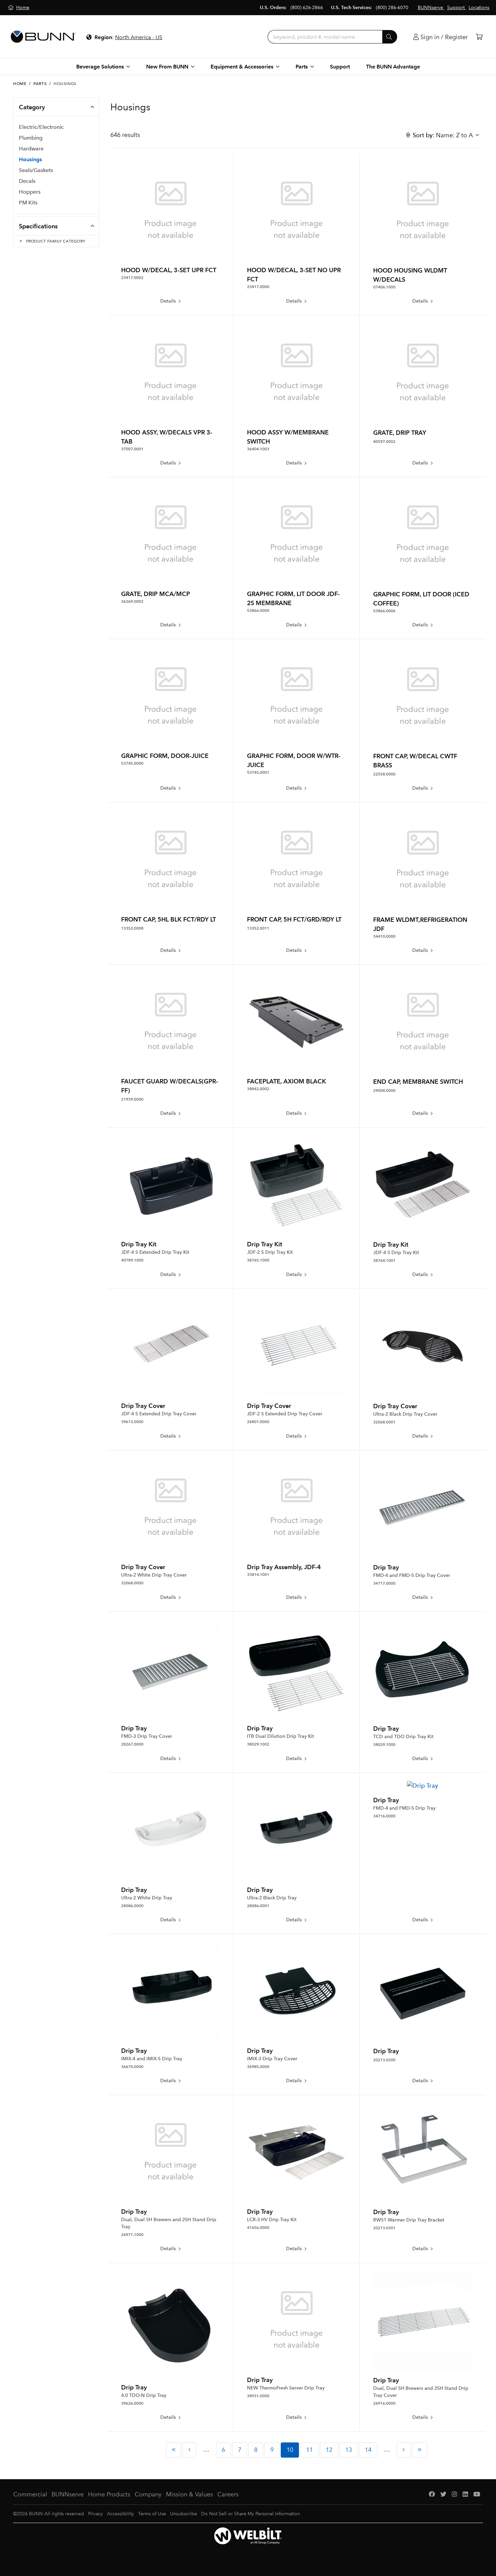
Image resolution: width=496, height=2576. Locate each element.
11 (309, 2450)
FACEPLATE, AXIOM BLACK (286, 1081)
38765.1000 (258, 1260)
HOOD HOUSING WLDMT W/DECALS (410, 275)
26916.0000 (384, 2403)
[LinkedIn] (465, 2495)
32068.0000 (132, 1583)
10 (290, 2450)
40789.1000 (132, 1260)
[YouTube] (477, 2495)
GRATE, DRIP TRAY (400, 433)
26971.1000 (132, 2235)
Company (148, 2494)
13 (349, 2450)
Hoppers (30, 192)
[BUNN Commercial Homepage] (43, 37)
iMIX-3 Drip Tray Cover (272, 2059)
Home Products (109, 2494)
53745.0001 (258, 772)
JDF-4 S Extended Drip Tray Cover (159, 1414)
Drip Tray (386, 1567)
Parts (40, 84)
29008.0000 (384, 1091)
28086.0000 (132, 1906)
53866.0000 (258, 611)
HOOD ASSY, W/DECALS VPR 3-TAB (167, 437)
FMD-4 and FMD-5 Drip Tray (404, 1808)
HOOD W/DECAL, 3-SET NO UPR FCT (294, 275)
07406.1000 (384, 287)
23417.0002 (132, 278)
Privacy (95, 2514)
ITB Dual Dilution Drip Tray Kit (281, 1736)
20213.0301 (384, 2228)
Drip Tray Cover (143, 1406)
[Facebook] (432, 2495)
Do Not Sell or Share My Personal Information (251, 2514)
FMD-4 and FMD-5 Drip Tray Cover (412, 1575)
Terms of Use (152, 2514)
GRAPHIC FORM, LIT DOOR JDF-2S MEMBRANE (293, 598)
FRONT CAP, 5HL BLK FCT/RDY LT (169, 919)
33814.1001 (258, 1575)
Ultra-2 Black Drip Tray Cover (405, 1414)
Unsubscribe (184, 2514)
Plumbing (31, 138)
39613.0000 (132, 1422)
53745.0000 (132, 763)
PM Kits (28, 203)
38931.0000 (258, 2396)
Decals (27, 181)
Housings (30, 159)
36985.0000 (258, 2067)
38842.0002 (258, 1089)
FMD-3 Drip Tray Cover (147, 1736)
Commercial (30, 2494)
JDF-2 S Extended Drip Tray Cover (285, 1414)
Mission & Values (189, 2494)
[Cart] (479, 37)
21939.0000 (132, 1099)
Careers (228, 2494)
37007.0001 (132, 449)
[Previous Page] (189, 2450)
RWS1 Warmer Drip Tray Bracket (409, 2220)
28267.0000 (132, 1744)
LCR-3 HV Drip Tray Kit (272, 2220)
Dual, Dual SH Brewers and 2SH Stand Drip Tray (169, 2223)
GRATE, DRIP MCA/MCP (156, 594)
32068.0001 (384, 1422)
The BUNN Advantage (393, 67)
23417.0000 (258, 287)
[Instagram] (454, 2495)
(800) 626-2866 (307, 8)
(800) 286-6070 (392, 8)
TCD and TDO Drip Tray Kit (403, 1737)
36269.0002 (132, 601)
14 (368, 2450)
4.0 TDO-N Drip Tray (144, 2395)
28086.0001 (258, 1906)
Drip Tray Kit (139, 1244)
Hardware (31, 149)
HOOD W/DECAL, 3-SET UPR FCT (169, 270)
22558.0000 (384, 774)
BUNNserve (68, 2494)
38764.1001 (384, 1261)
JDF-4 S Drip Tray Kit (396, 1253)
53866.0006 (384, 611)
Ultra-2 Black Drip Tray (272, 1898)
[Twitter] (443, 2495)
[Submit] (390, 37)
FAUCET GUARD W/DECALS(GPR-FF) (170, 1086)
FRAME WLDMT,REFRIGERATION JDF (420, 924)
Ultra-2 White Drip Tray (147, 1898)
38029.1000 (384, 1745)
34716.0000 (384, 1816)
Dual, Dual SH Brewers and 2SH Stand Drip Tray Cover (421, 2392)
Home (20, 84)
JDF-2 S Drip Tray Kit (270, 1252)
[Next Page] (404, 2450)
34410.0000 (384, 936)
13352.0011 (258, 928)
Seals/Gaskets (36, 170)
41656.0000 (258, 2228)
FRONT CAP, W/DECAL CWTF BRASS (415, 761)
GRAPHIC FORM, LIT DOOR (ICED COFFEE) (421, 599)
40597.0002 (384, 442)
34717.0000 (384, 1583)
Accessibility (120, 2514)
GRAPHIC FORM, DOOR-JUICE (165, 756)
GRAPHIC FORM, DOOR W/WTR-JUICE (294, 760)
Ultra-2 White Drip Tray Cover (154, 1575)
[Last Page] (420, 2450)
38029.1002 (258, 1744)
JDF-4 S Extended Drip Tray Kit (155, 1252)
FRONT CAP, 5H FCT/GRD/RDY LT (294, 919)
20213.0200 (384, 2060)
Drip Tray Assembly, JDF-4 (284, 1567)
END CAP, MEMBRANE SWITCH (418, 1082)
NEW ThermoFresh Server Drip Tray (286, 2388)
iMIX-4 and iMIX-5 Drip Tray (152, 2059)
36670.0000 (132, 2067)
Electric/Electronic (41, 127)
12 (329, 2450)
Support (340, 67)
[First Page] (174, 2450)
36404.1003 (258, 449)
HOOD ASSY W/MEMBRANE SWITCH (288, 437)
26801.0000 (258, 1422)
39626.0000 (132, 2403)
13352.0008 (132, 928)
